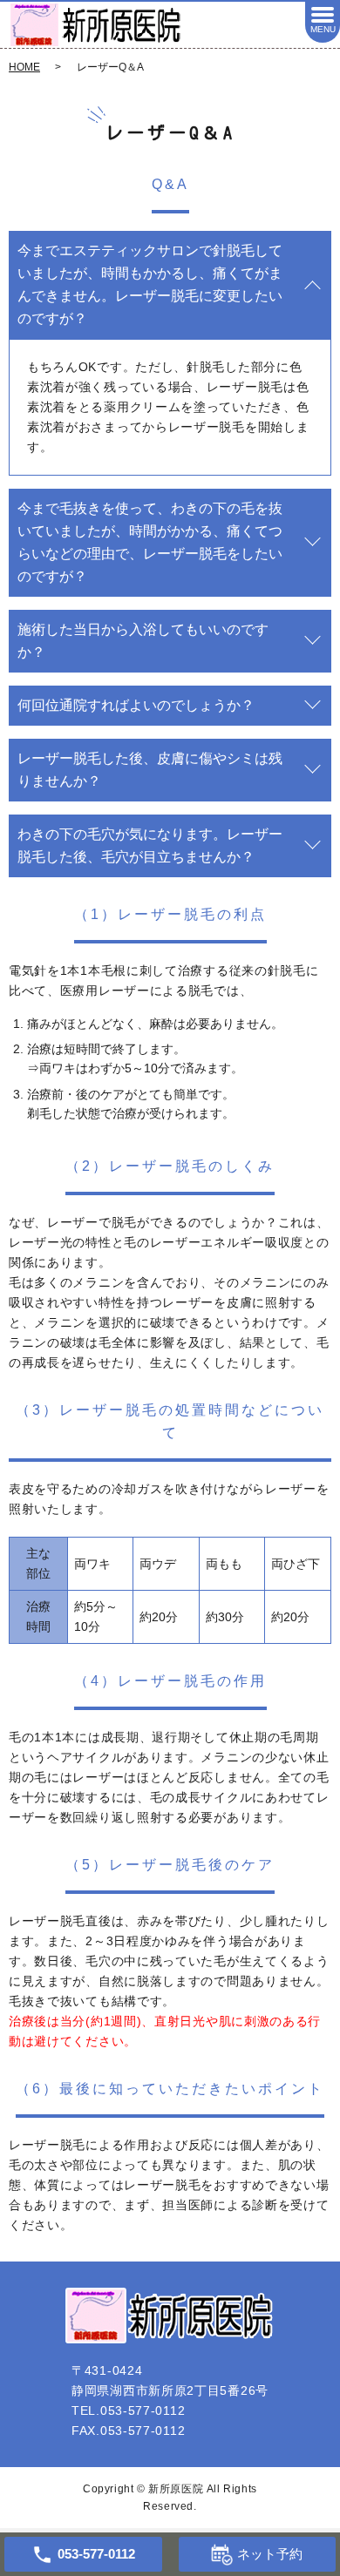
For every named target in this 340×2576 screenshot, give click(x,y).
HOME (24, 67)
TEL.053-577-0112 (128, 2410)
